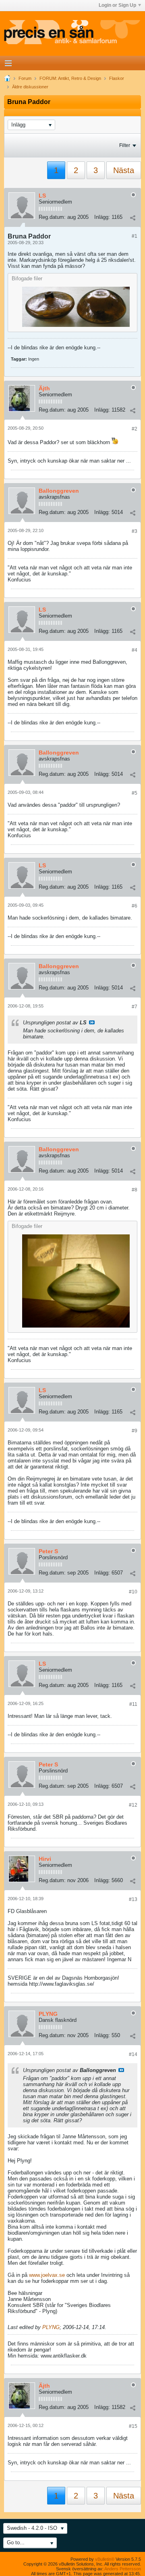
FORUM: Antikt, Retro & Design (70, 78)
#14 (133, 2054)
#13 (133, 1899)
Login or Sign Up (117, 5)
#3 (135, 531)
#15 (133, 2426)
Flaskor (117, 78)
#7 (135, 1007)
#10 (133, 1592)
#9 (135, 1431)
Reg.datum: (52, 217)
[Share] (133, 218)
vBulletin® (105, 2559)
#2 (135, 429)
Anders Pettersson (123, 2569)
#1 (135, 236)
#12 (133, 1805)
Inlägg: (102, 217)
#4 (135, 650)
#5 (135, 793)
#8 (135, 1190)
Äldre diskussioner (30, 87)
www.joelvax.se (47, 2275)
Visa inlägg (92, 1022)
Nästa (124, 170)
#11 (133, 1704)
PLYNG (51, 2327)
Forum (25, 78)
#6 (135, 906)
